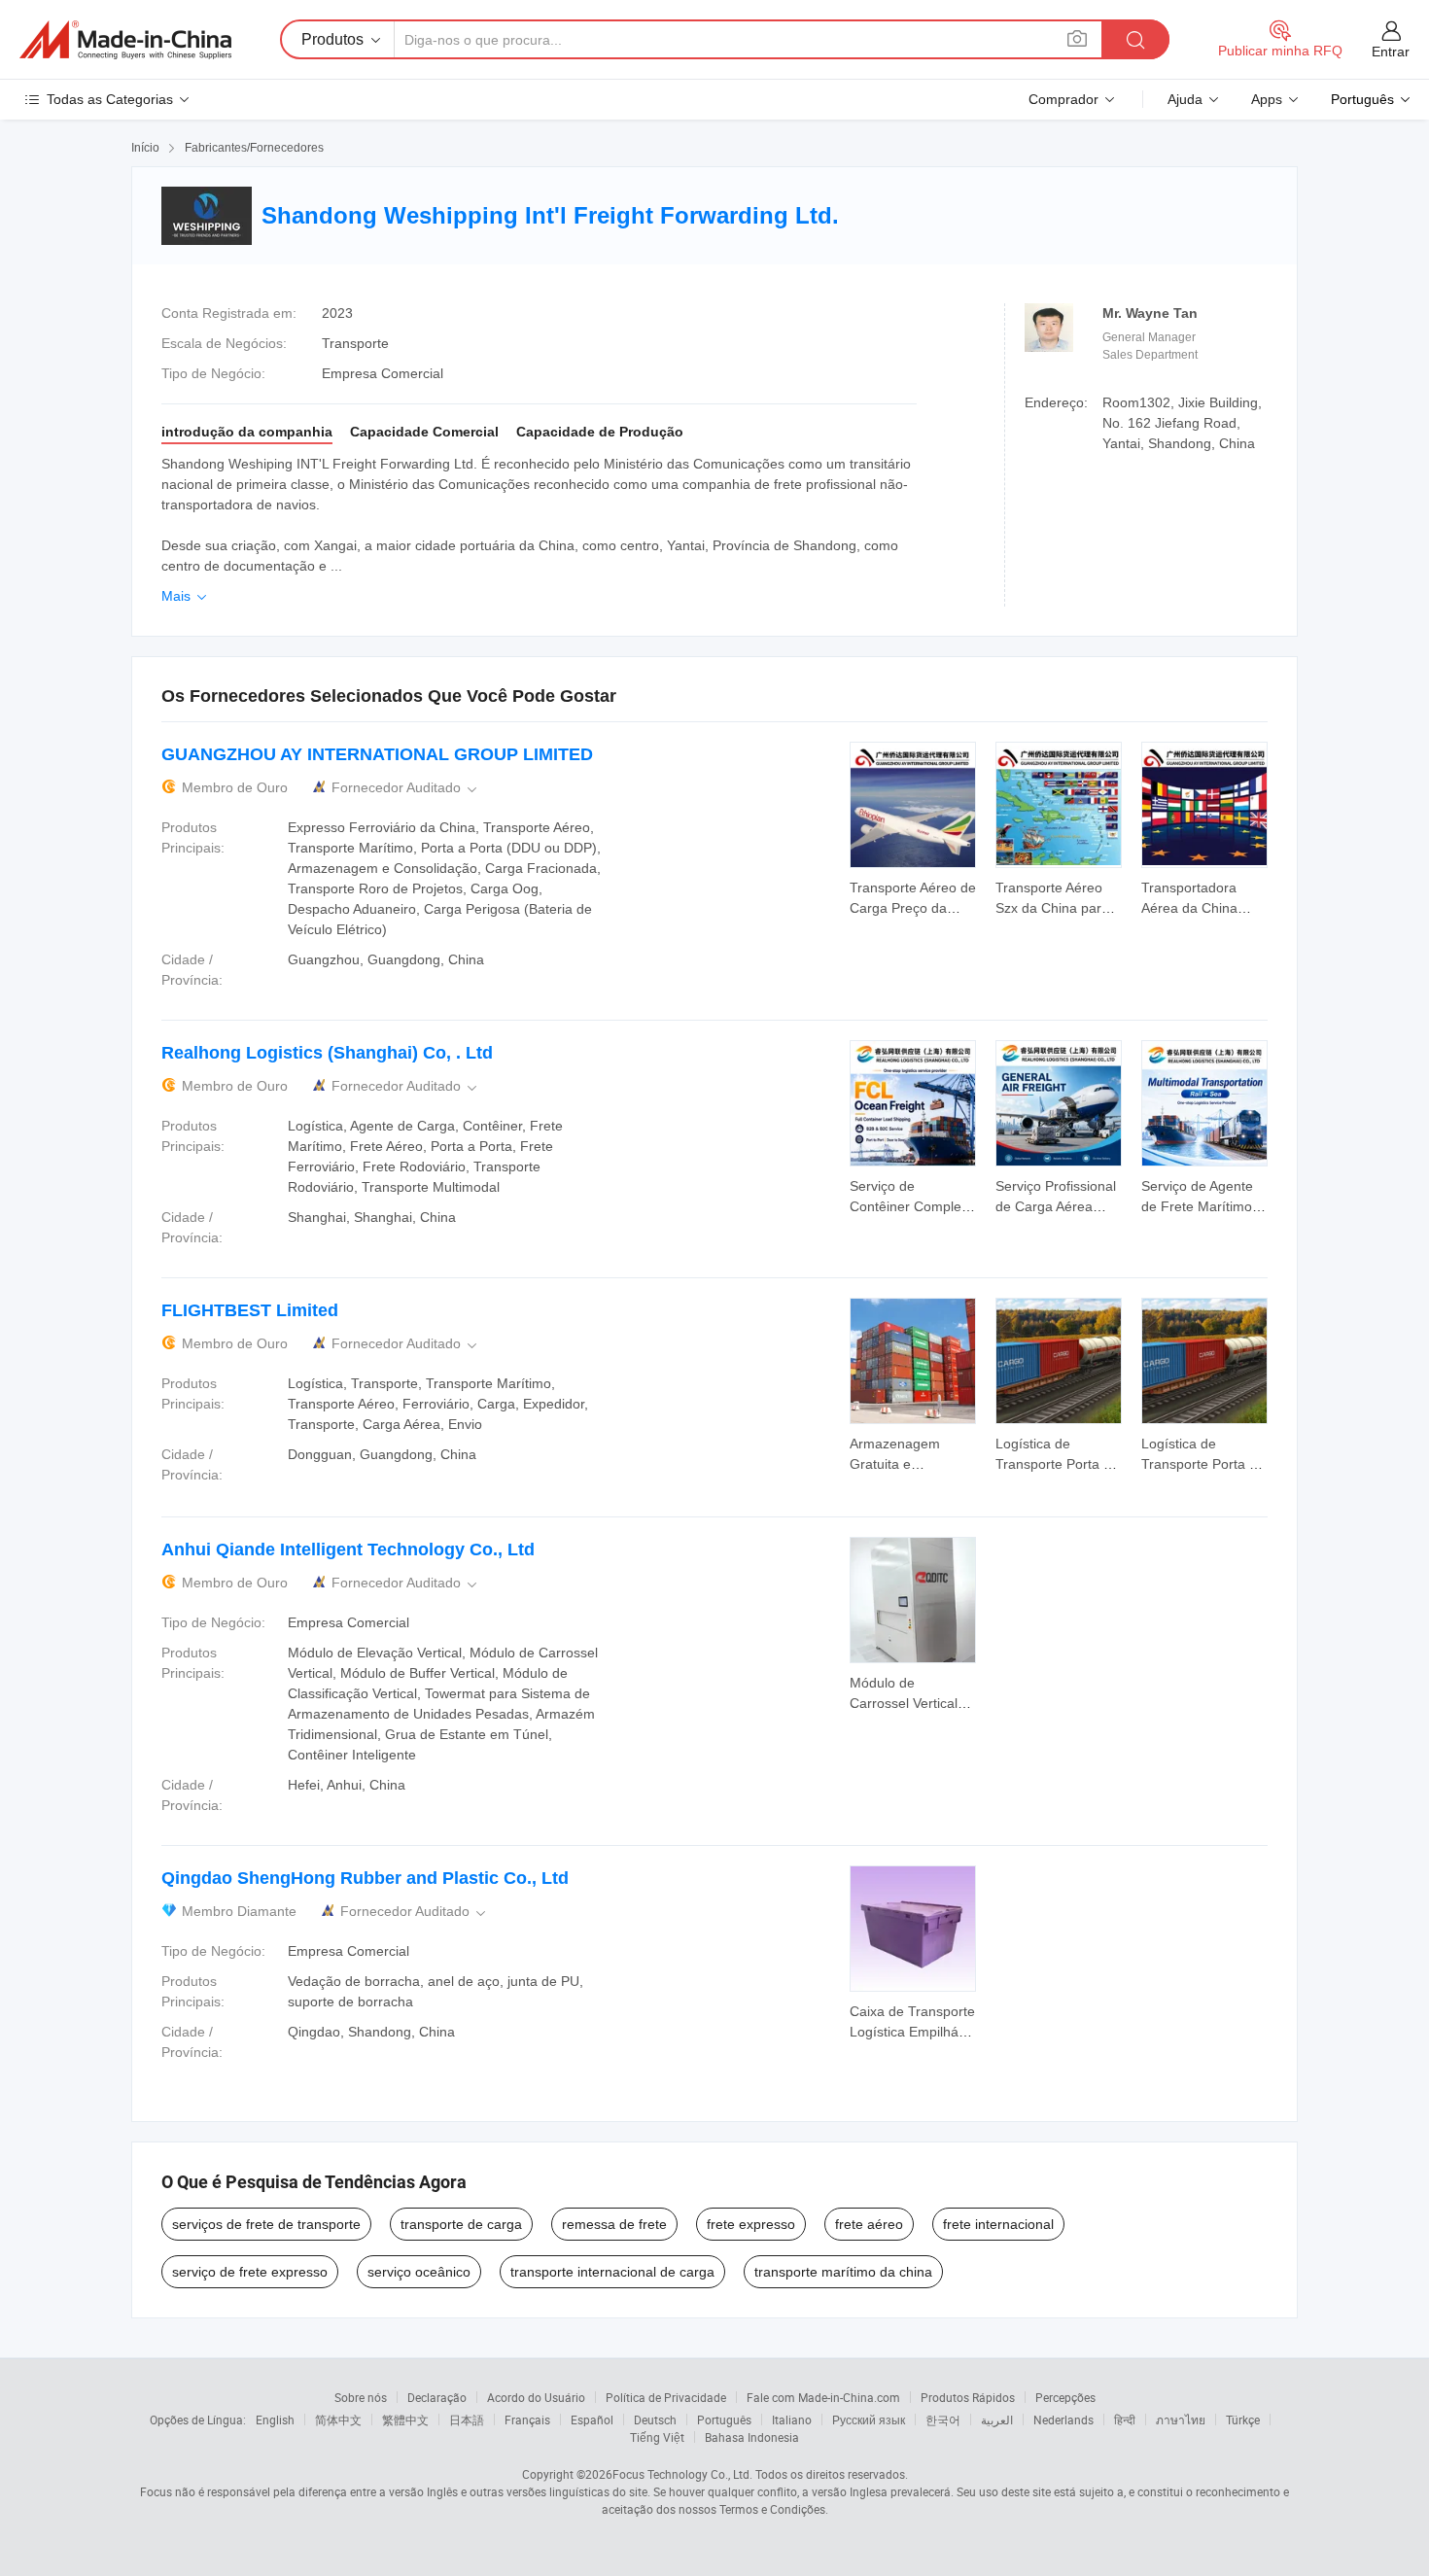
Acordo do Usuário (536, 2397)
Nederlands (1063, 2419)
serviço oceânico (419, 2272)
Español (592, 2419)
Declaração (437, 2397)
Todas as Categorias (110, 99)
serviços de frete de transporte (266, 2224)
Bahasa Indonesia (752, 2437)
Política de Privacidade (666, 2397)
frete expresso (751, 2224)
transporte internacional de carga (612, 2272)
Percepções (1065, 2397)
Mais (186, 596)
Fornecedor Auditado (406, 788)
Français (527, 2419)
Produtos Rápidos (968, 2397)
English (275, 2419)
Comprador (1063, 99)
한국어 (943, 2419)
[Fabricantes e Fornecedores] (125, 40)
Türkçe (1243, 2419)
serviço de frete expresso (250, 2272)
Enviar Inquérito (913, 896)
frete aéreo (869, 2224)
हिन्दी (1125, 2419)
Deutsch (655, 2419)
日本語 (467, 2419)
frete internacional (998, 2224)
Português (724, 2419)
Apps (1267, 99)
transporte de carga (461, 2224)
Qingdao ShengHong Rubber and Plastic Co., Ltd (365, 1878)
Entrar (1391, 52)
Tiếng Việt (657, 2437)
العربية (997, 2419)
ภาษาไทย (1181, 2419)
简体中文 (338, 2419)
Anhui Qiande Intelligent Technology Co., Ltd (348, 1549)
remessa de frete (614, 2224)
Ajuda (1185, 99)
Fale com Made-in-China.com (823, 2397)
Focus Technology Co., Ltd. (682, 2474)
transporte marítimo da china (843, 2272)
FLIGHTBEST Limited (250, 1310)
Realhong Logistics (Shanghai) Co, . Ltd (327, 1053)
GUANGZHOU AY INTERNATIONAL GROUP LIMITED (377, 754)
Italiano (792, 2419)
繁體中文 (405, 2419)
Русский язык (869, 2419)
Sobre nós (361, 2397)
